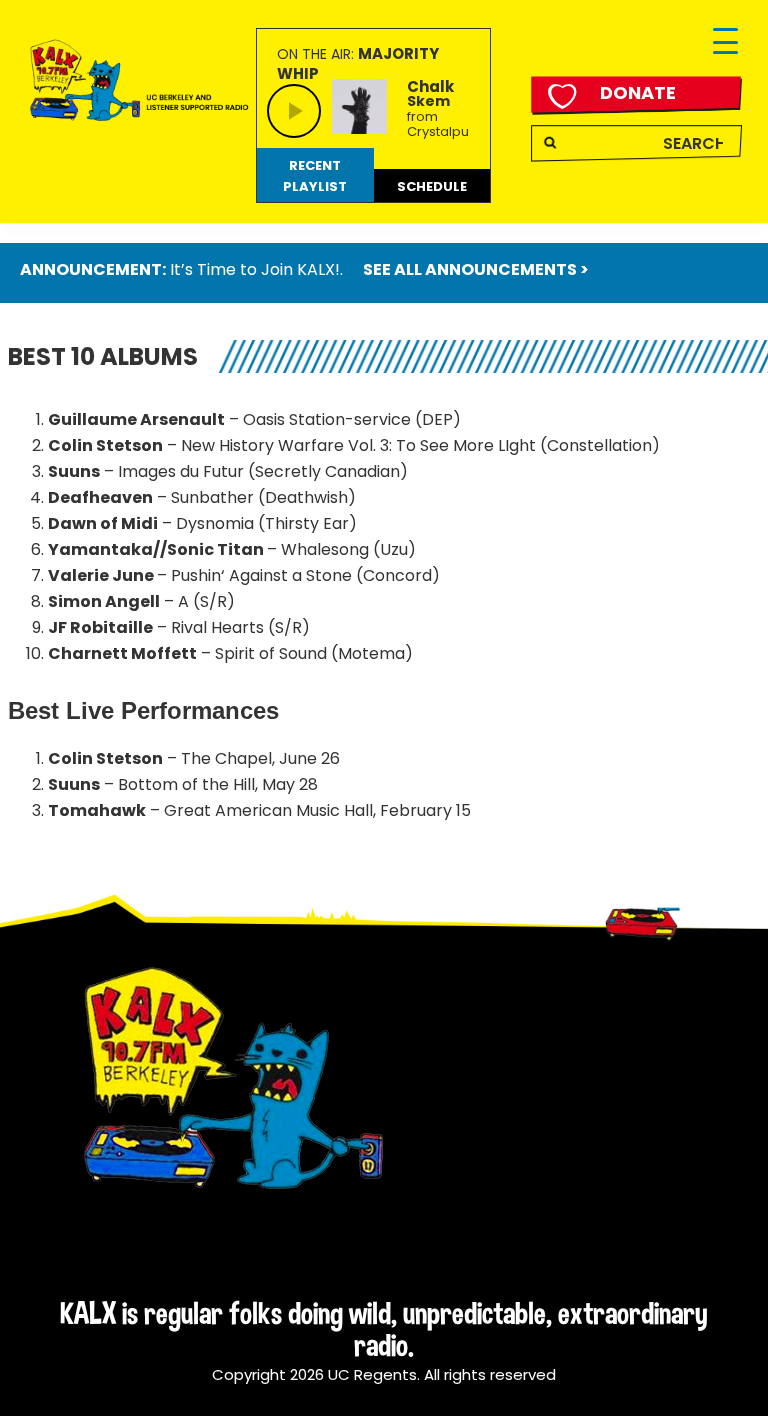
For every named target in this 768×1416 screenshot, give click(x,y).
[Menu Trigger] (725, 42)
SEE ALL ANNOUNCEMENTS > (476, 269)
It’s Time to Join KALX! (255, 269)
